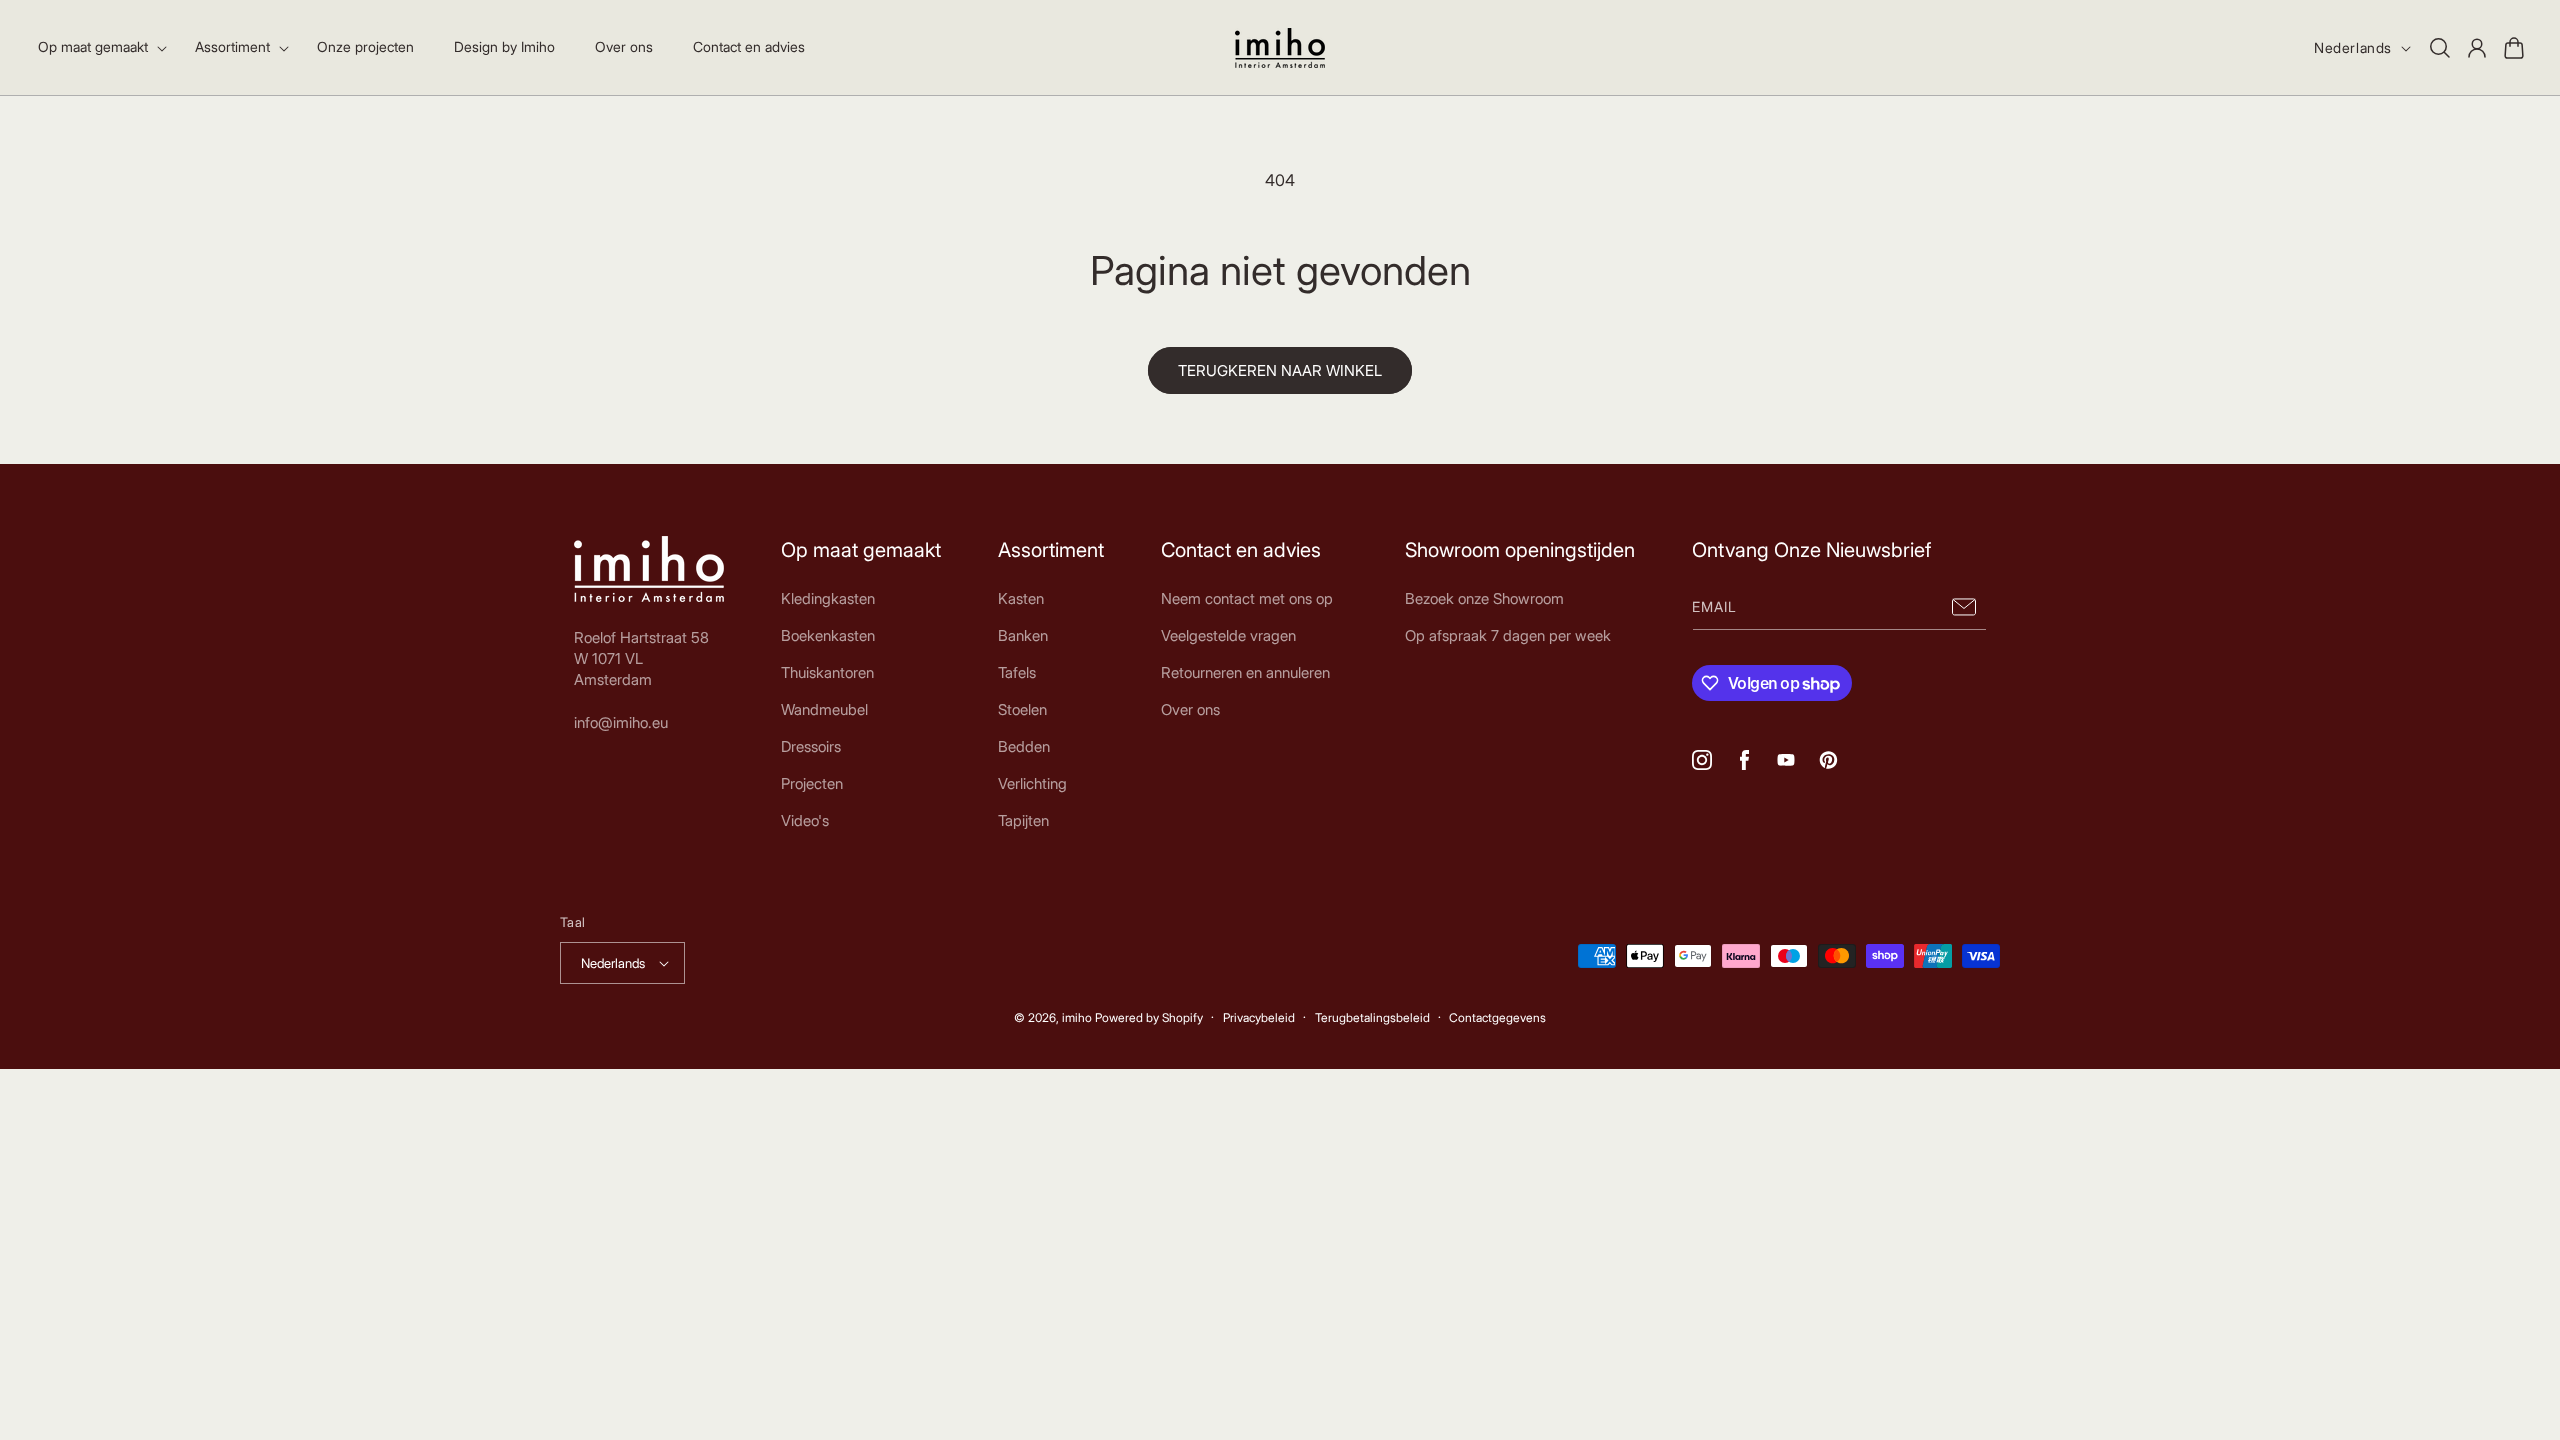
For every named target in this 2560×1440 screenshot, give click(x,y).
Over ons (1190, 709)
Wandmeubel (824, 709)
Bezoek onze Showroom (1484, 598)
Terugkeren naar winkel (1280, 370)
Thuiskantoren (827, 672)
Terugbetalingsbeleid (1372, 1017)
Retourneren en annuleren (1245, 672)
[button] (96, 47)
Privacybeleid (1259, 1017)
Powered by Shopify (1149, 1017)
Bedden (1024, 746)
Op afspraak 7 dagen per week (1508, 635)
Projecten (812, 783)
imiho (1077, 1017)
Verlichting (1032, 783)
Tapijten (1023, 820)
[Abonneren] (1964, 607)
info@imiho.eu (621, 722)
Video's (805, 820)
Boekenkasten (828, 635)
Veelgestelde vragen (1228, 635)
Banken (1023, 635)
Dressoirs (811, 746)
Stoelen (1022, 709)
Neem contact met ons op (1247, 598)
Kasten (1021, 598)
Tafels (1017, 672)
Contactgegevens (1497, 1017)
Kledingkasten (828, 598)
